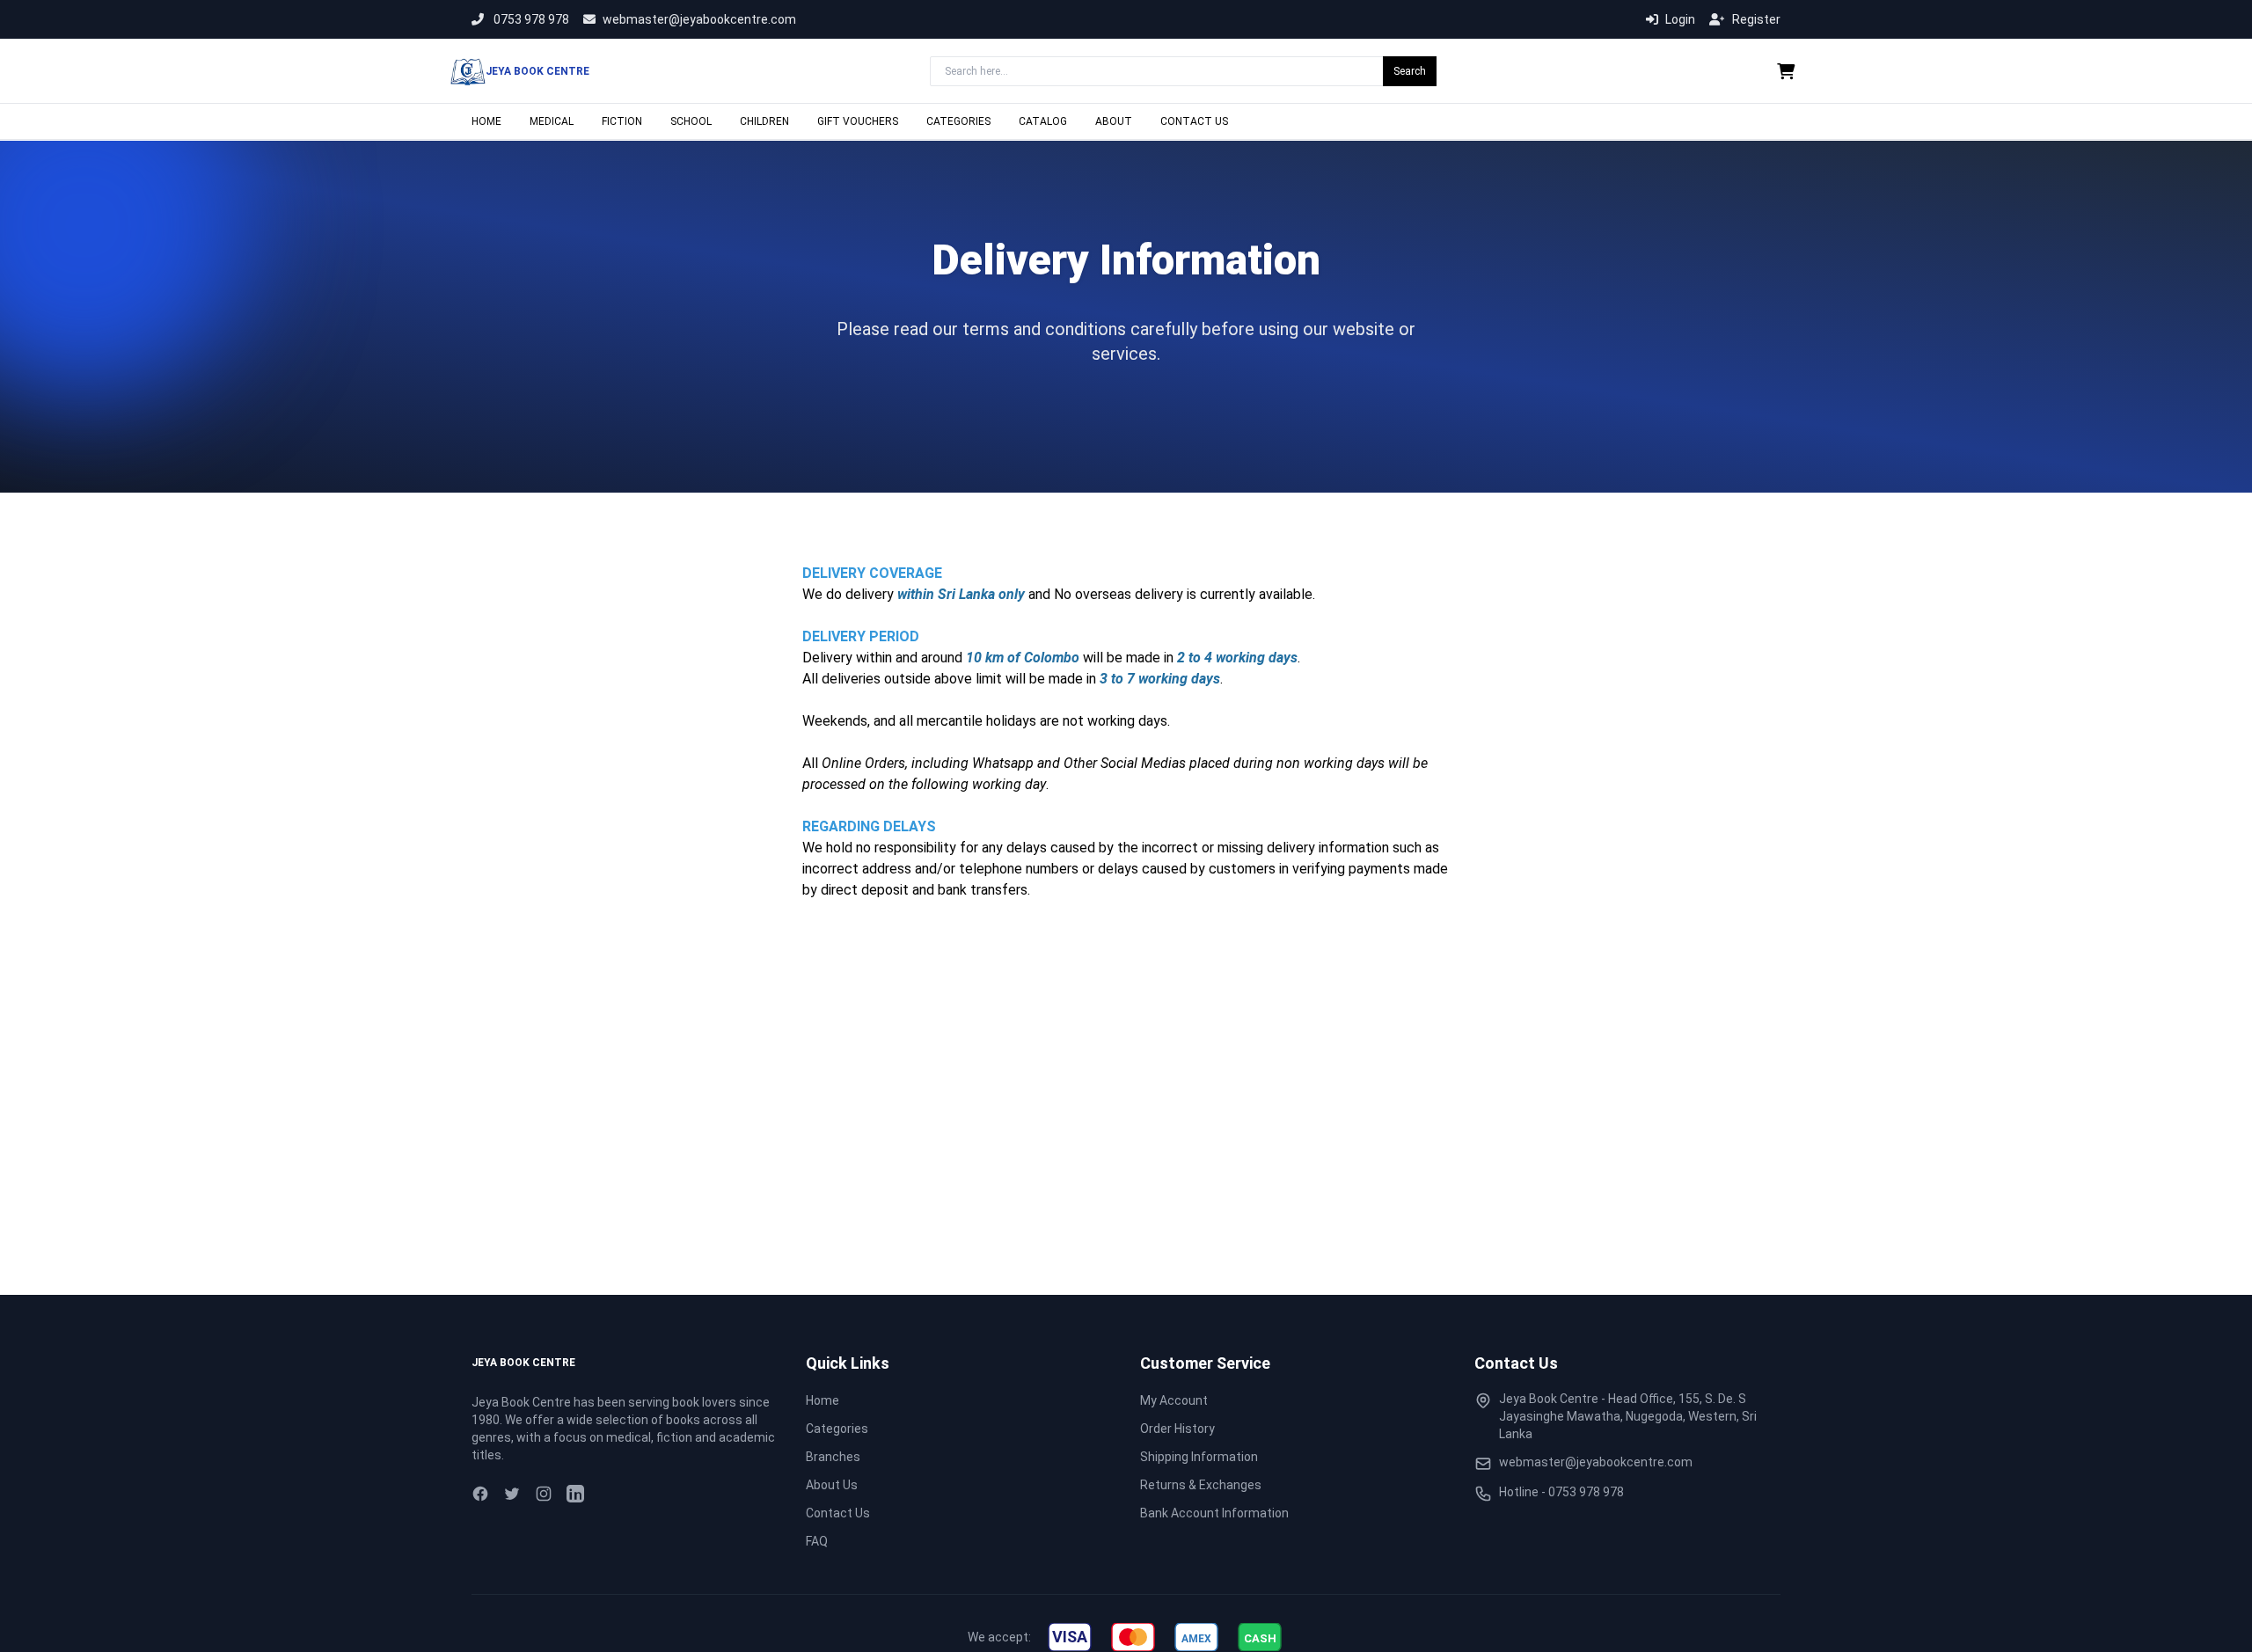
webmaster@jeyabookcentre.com (699, 19)
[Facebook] (480, 1494)
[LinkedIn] (575, 1494)
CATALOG (1043, 121)
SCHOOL (691, 121)
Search (1410, 71)
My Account (1174, 1400)
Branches (833, 1457)
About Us (832, 1485)
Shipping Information (1199, 1457)
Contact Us (838, 1513)
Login (1680, 19)
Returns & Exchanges (1201, 1485)
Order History (1177, 1429)
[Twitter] (512, 1494)
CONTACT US (1194, 121)
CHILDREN (764, 121)
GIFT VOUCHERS (858, 121)
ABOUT (1114, 121)
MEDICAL (552, 121)
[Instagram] (544, 1494)
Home (823, 1400)
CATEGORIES (958, 121)
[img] (1070, 1637)
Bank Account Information (1214, 1513)
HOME (486, 121)
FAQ (817, 1541)
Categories (837, 1429)
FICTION (622, 121)
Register (1756, 19)
